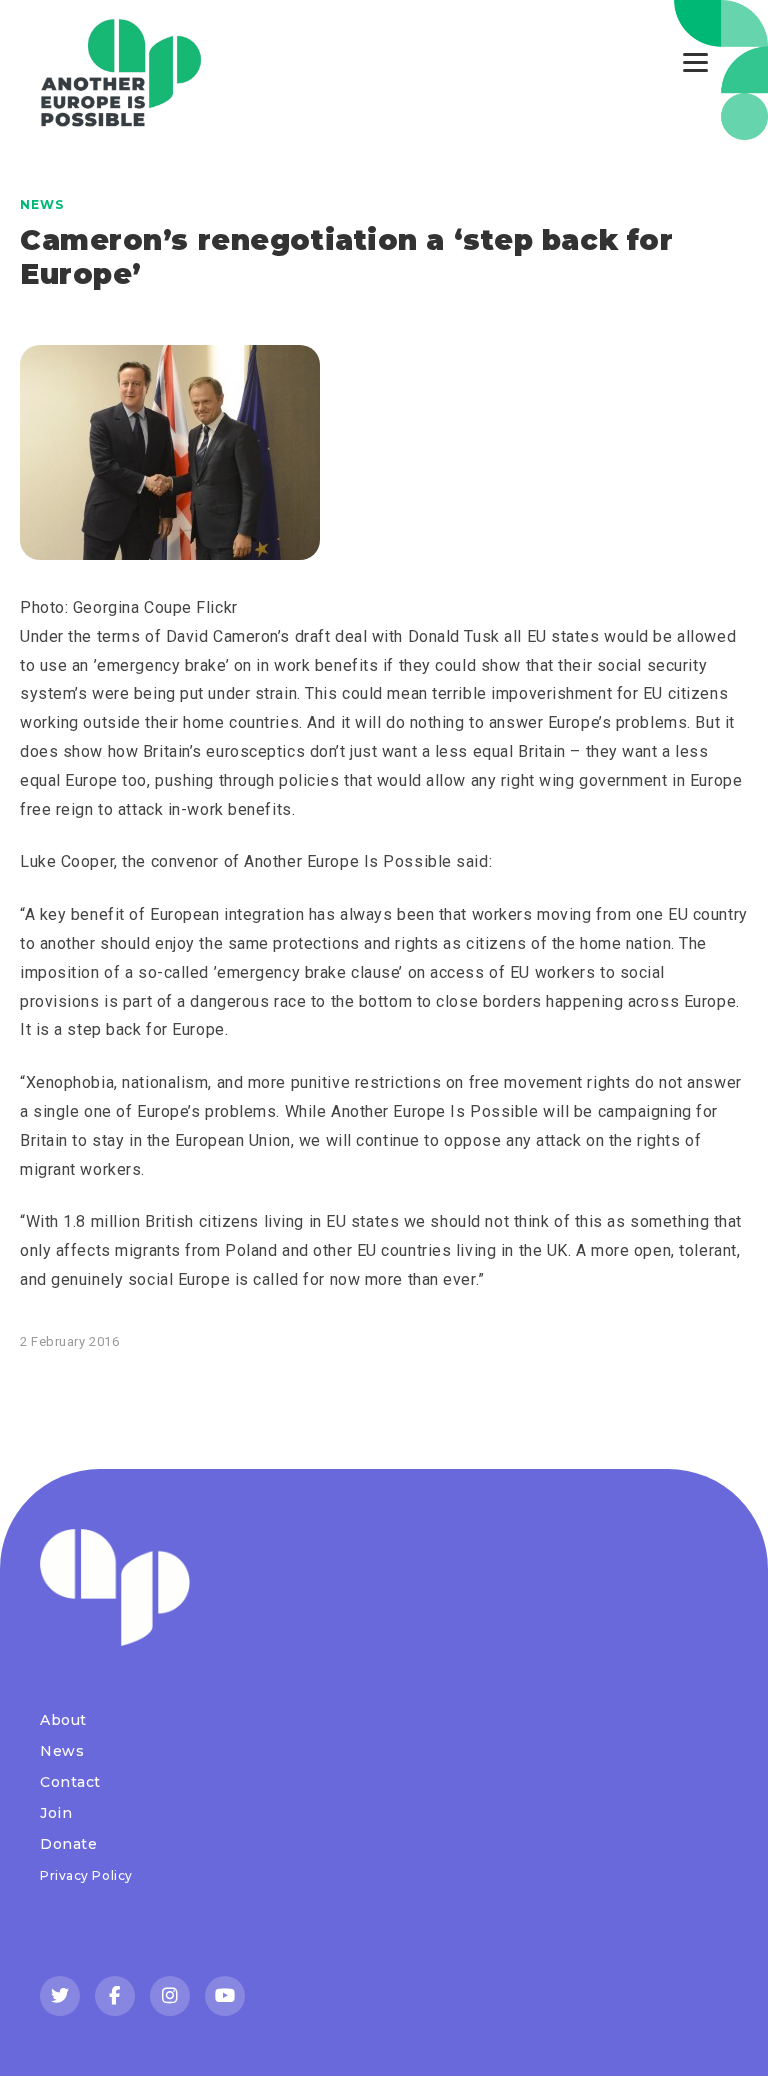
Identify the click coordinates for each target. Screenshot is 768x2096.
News (42, 204)
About (63, 1720)
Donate (68, 1844)
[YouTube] (225, 1996)
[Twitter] (60, 1996)
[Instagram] (170, 1996)
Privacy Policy (86, 1875)
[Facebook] (115, 1996)
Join (56, 1813)
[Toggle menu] (695, 62)
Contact (70, 1782)
